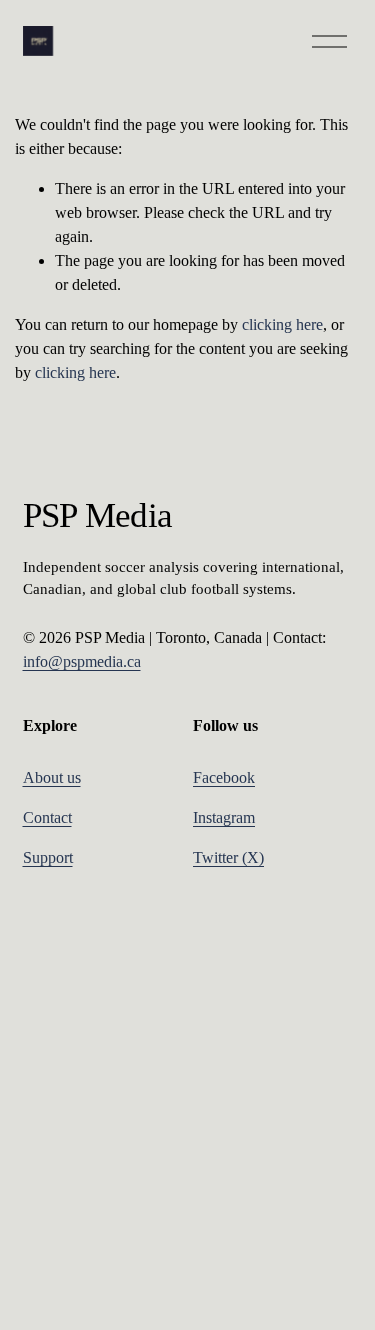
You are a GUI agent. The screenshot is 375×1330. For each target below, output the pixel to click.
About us (52, 777)
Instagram (224, 817)
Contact (47, 817)
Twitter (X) (228, 857)
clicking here (282, 324)
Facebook (224, 777)
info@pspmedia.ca (82, 661)
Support (48, 857)
